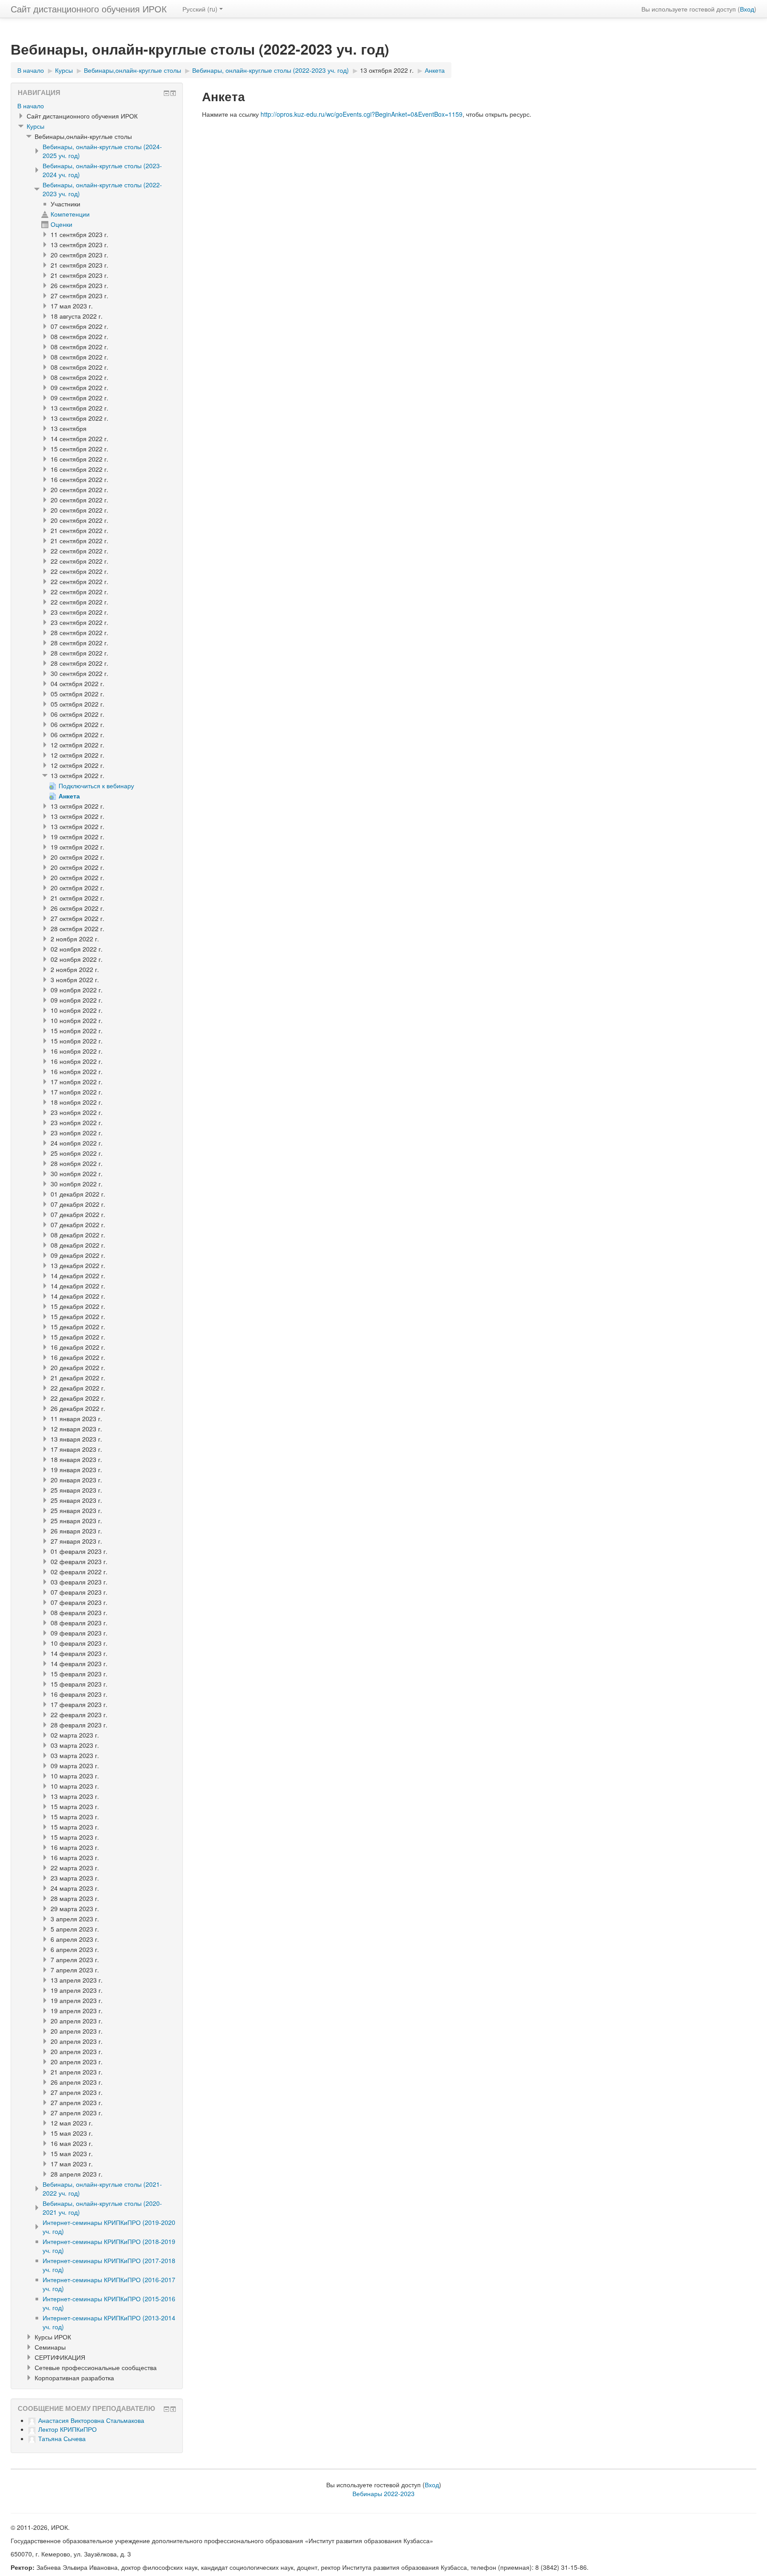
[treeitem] (97, 106)
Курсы (36, 126)
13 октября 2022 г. (387, 70)
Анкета (435, 70)
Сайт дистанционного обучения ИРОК (89, 9)
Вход (747, 9)
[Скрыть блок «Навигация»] (166, 93)
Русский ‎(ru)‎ (200, 9)
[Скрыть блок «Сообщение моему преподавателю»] (166, 2409)
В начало (31, 106)
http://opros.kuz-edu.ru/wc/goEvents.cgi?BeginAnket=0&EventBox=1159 (362, 114)
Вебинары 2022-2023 (383, 2493)
